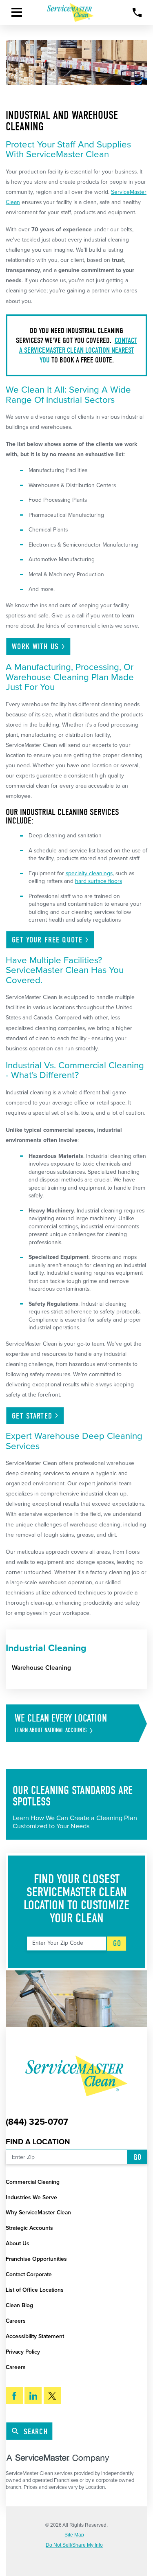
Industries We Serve (31, 2197)
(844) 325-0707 (37, 2122)
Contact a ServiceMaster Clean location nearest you (78, 350)
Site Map (74, 2535)
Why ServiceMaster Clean (38, 2213)
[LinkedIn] (33, 2396)
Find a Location (38, 2142)
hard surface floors (99, 881)
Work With (35, 647)
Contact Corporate (29, 2274)
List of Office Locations (35, 2290)
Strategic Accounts (29, 2228)
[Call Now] (137, 12)
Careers (16, 2321)
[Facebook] (14, 2396)
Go (117, 1943)
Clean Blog (19, 2305)
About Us (18, 2243)
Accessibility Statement (35, 2336)
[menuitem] (80, 1668)
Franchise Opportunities (36, 2259)
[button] (17, 12)
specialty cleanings (89, 873)
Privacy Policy (23, 2352)
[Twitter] (52, 2396)
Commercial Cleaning (33, 2182)
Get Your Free (47, 940)
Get (32, 1416)
